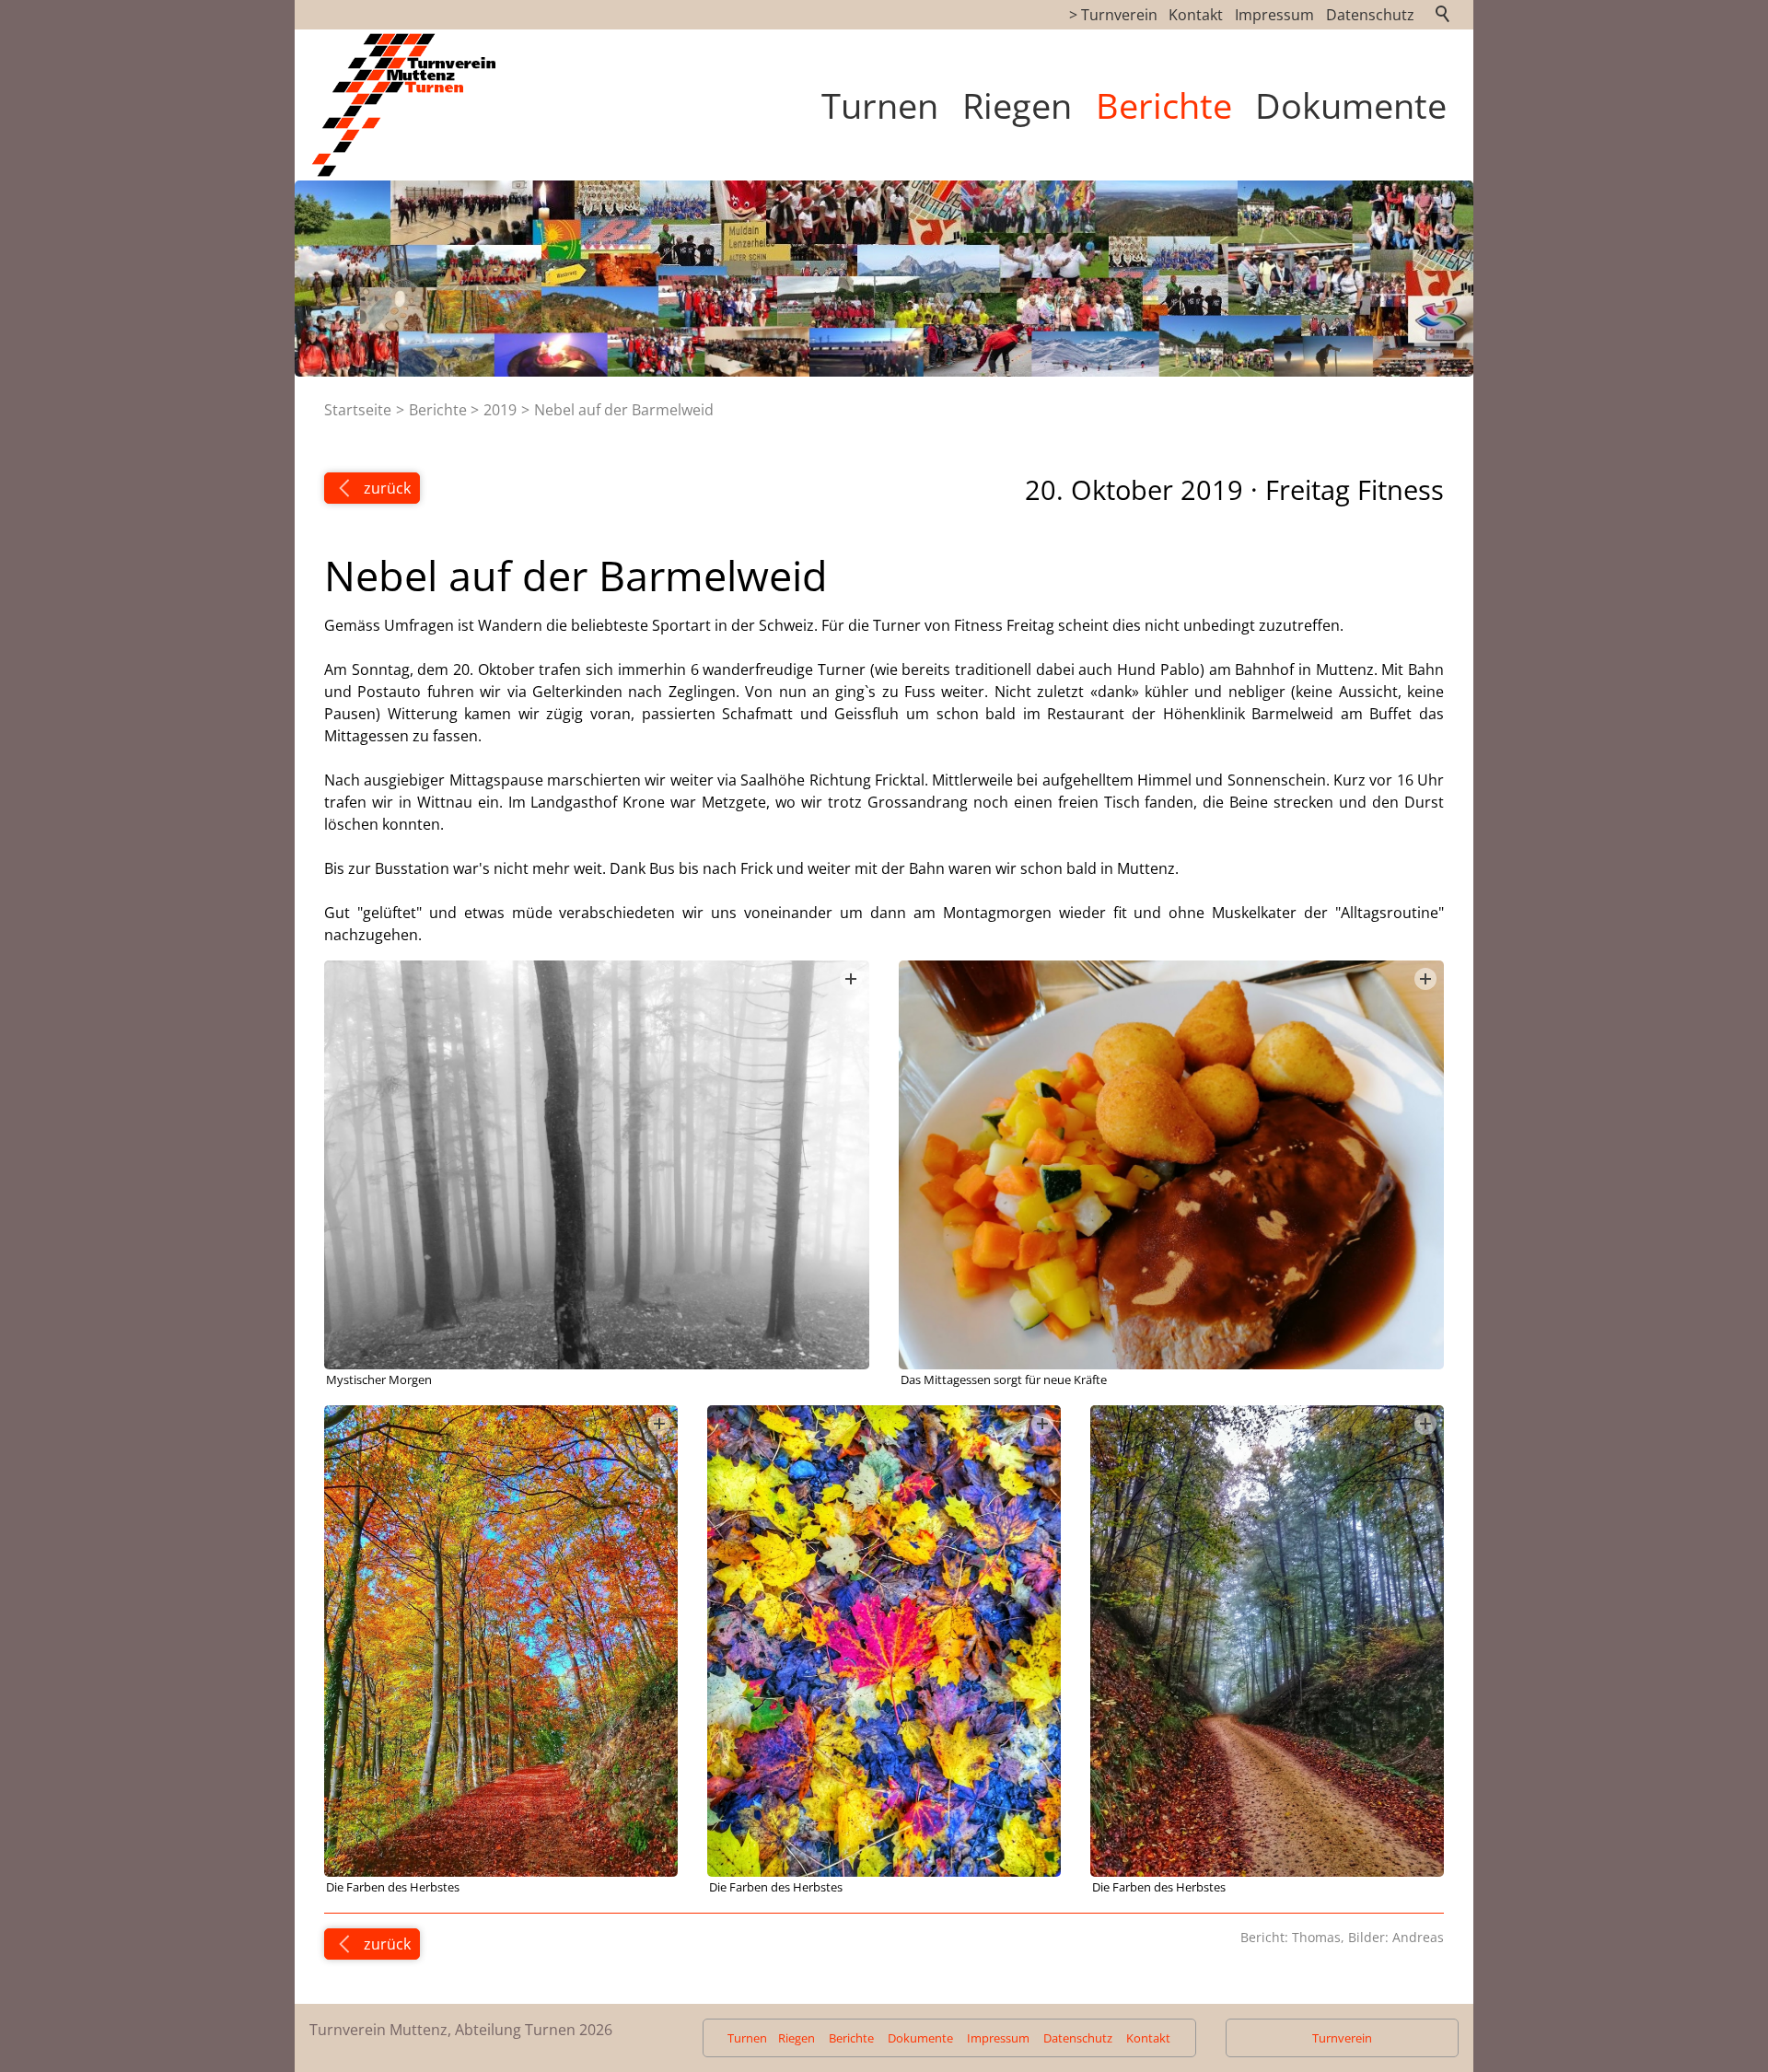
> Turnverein (1113, 15)
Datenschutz (1370, 15)
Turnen (880, 105)
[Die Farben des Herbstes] (501, 1641)
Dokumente (1351, 105)
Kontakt (1196, 15)
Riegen (1017, 105)
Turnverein (1342, 2038)
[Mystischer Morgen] (597, 1165)
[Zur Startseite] (417, 105)
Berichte (1164, 105)
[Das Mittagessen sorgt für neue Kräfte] (1171, 1165)
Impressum (1274, 15)
